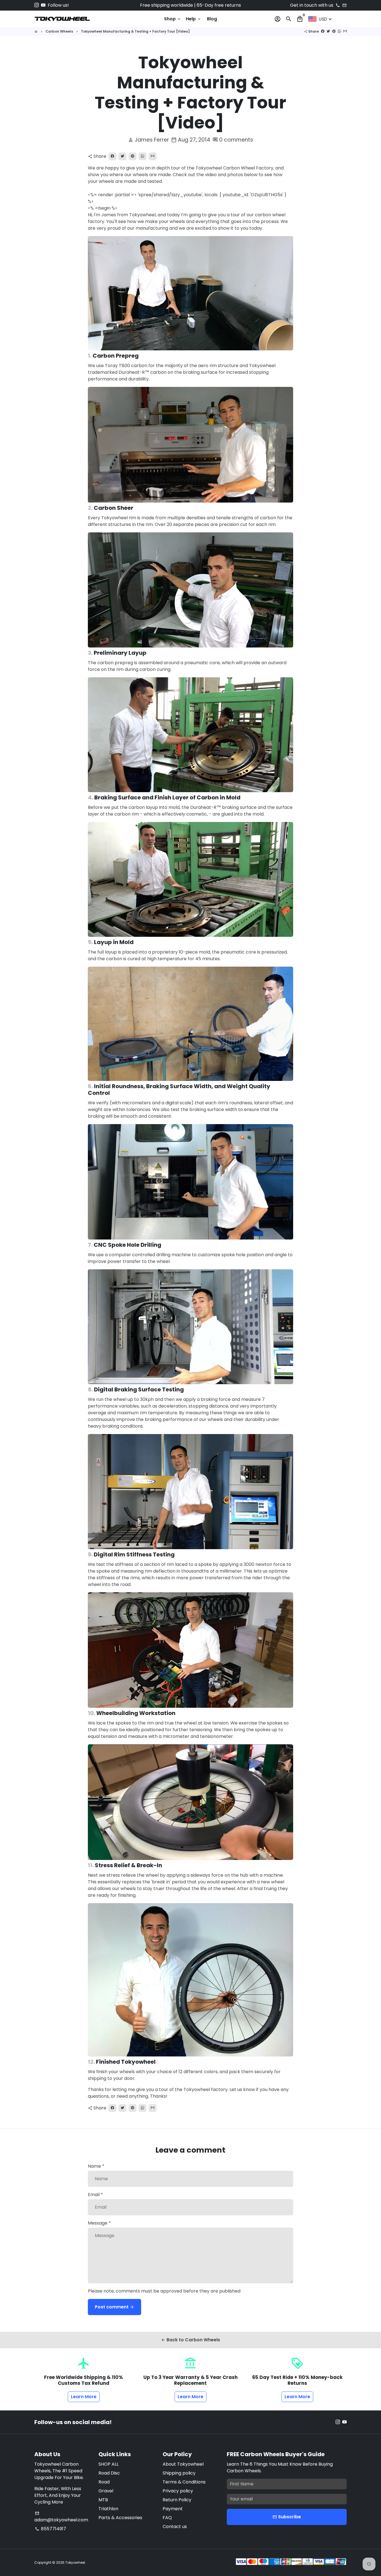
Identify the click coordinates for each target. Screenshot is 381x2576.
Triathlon (108, 2509)
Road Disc (109, 2473)
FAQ (167, 2518)
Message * (99, 2223)
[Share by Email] (345, 31)
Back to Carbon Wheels (191, 2340)
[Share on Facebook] (323, 31)
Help (194, 19)
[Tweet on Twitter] (328, 31)
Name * (96, 2166)
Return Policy (177, 2500)
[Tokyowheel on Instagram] (37, 5)
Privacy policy (178, 2491)
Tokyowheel (75, 2562)
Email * (95, 2195)
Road (104, 2482)
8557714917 (50, 2529)
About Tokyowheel (183, 2464)
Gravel (106, 2491)
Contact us (175, 2527)
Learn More (84, 2397)
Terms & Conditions (184, 2482)
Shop (173, 19)
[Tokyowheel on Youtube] (43, 5)
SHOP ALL (108, 2464)
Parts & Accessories (120, 2518)
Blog (212, 19)
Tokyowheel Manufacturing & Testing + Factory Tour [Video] (135, 31)
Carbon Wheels (59, 31)
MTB (103, 2500)
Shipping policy (179, 2473)
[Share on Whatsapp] (339, 31)
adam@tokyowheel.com (61, 2517)
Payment (173, 2509)
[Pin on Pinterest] (334, 31)
